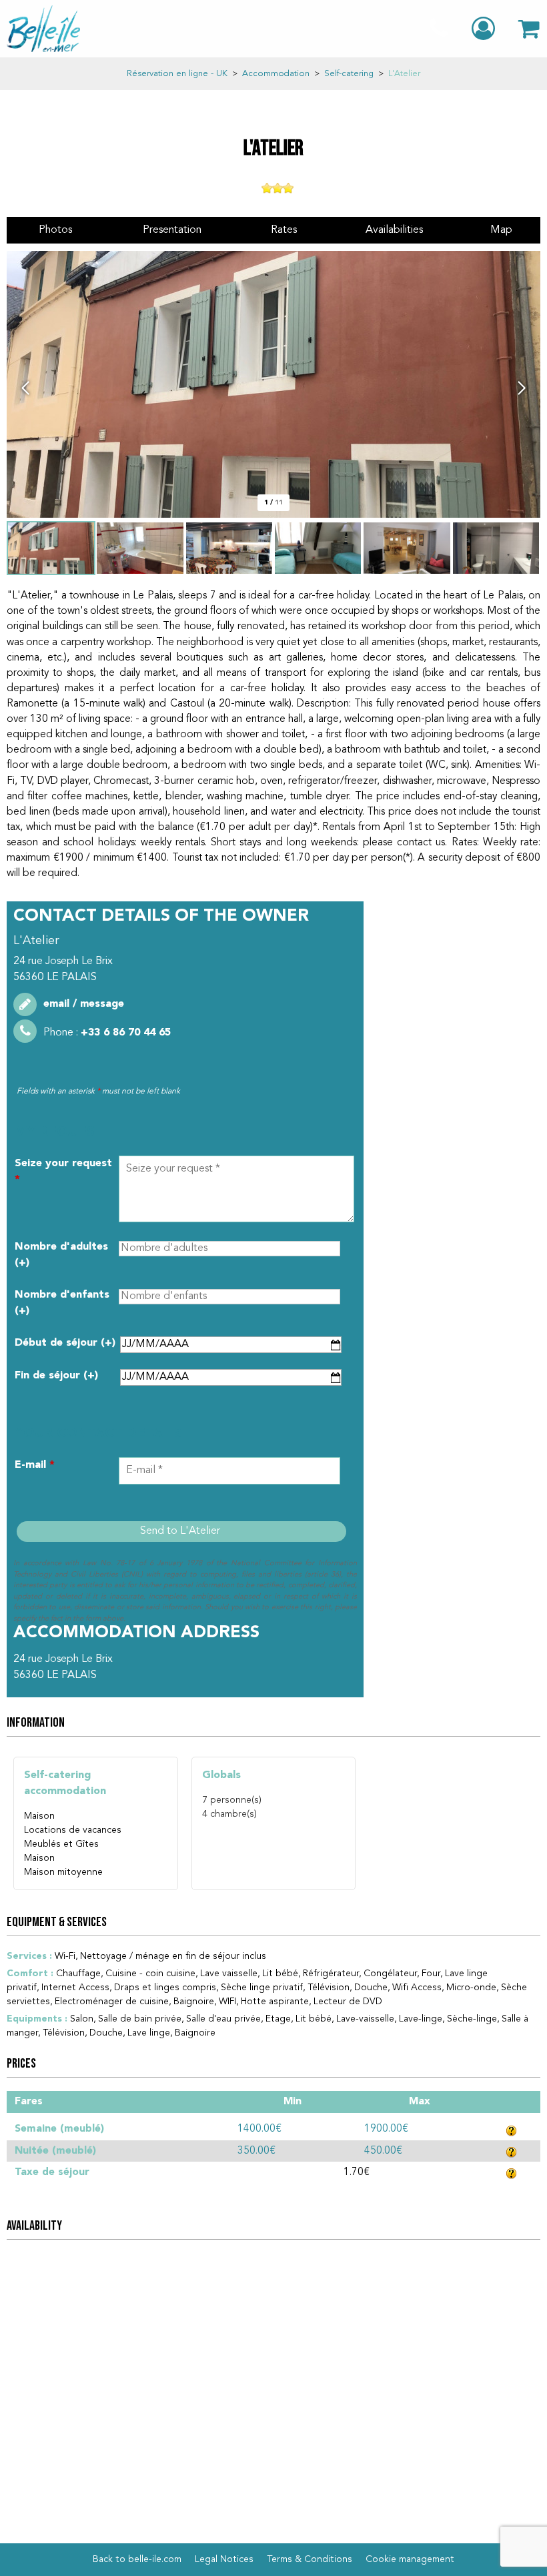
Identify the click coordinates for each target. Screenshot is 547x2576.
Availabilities (394, 230)
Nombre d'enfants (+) (62, 1303)
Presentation (172, 230)
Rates (284, 230)
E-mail (35, 1465)
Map (501, 230)
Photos (55, 230)
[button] (529, 29)
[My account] (485, 29)
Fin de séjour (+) (56, 1376)
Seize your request (63, 1172)
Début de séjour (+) (65, 1343)
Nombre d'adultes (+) (61, 1255)
